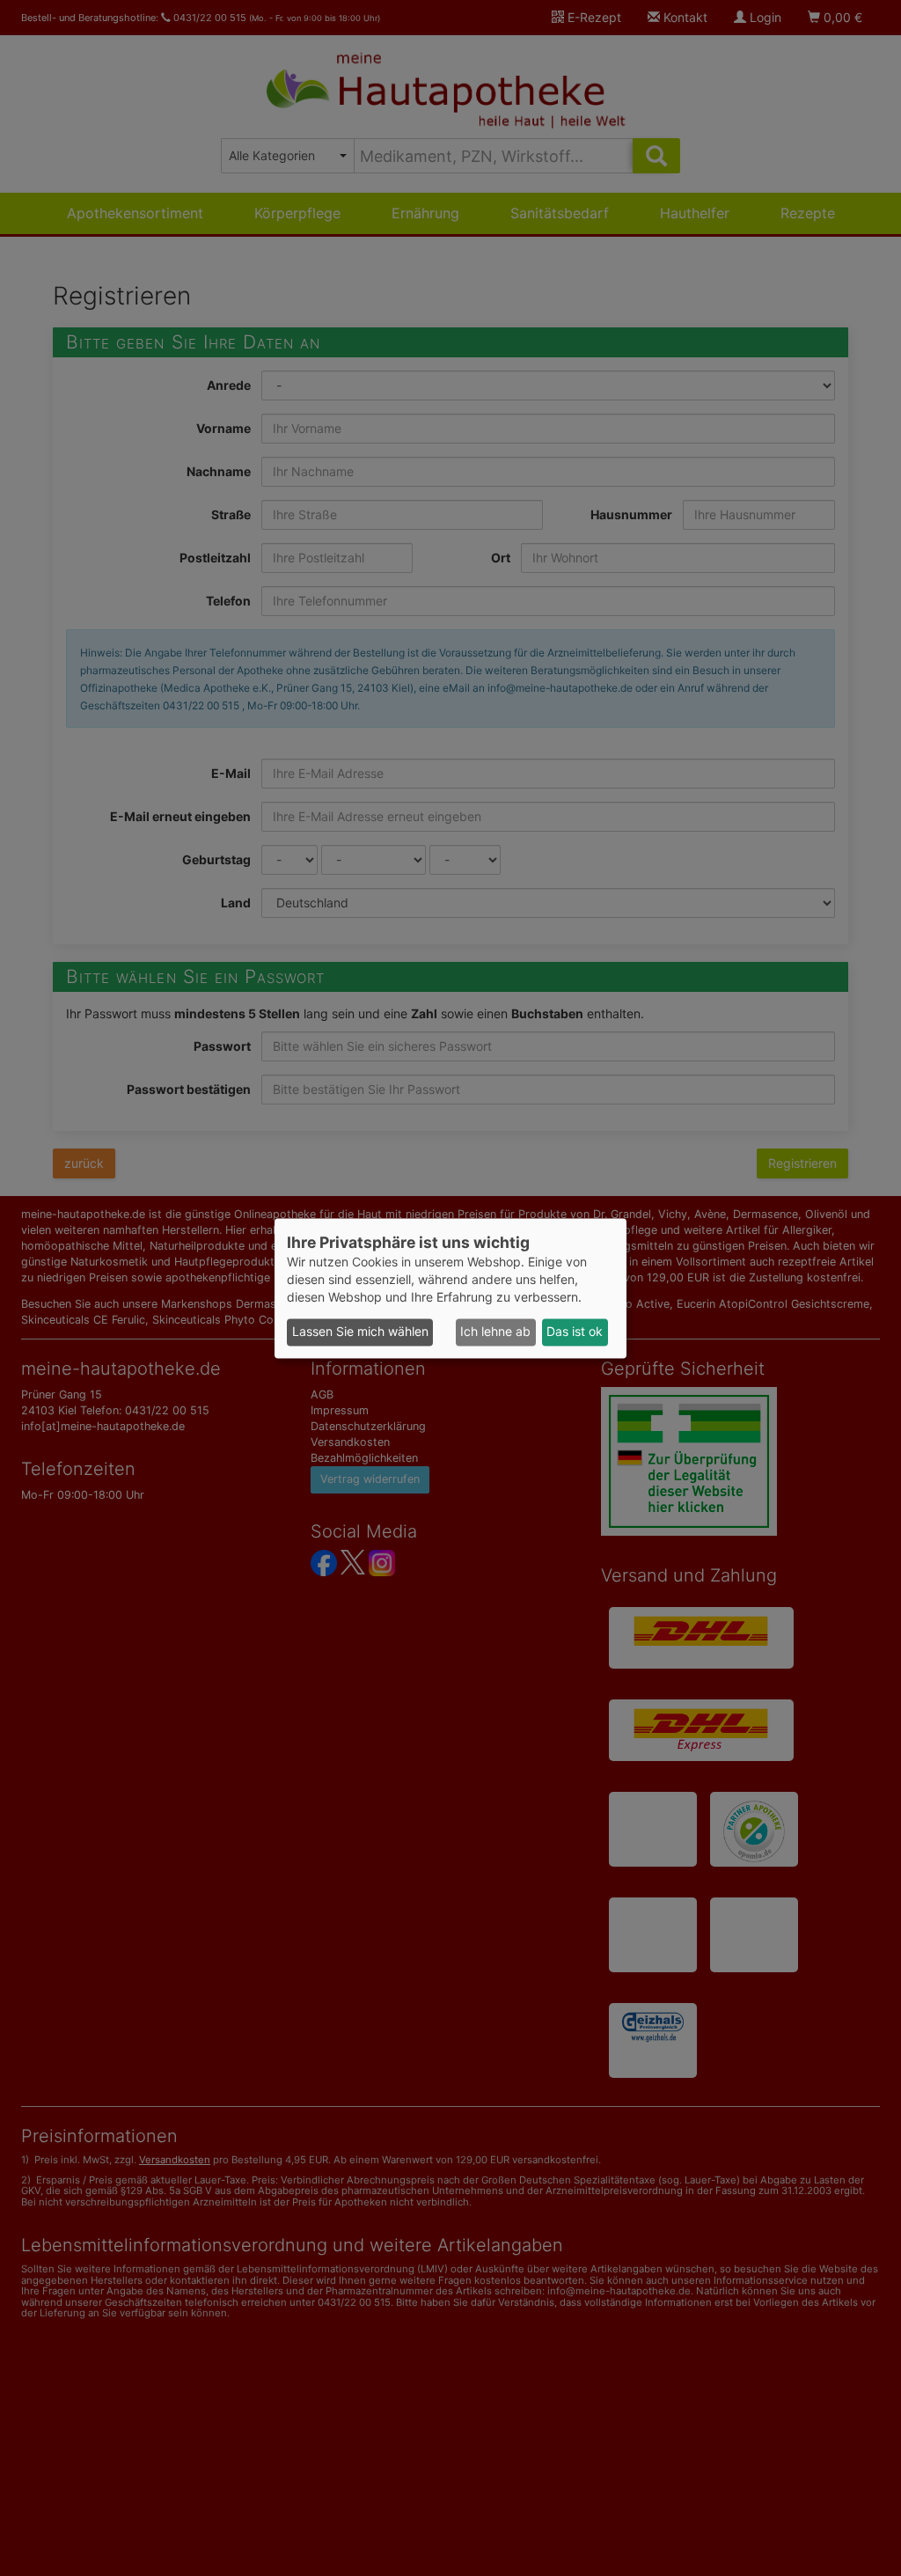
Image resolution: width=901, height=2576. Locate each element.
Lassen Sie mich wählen (360, 1332)
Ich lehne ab (495, 1332)
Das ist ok (575, 1332)
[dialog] (450, 1288)
